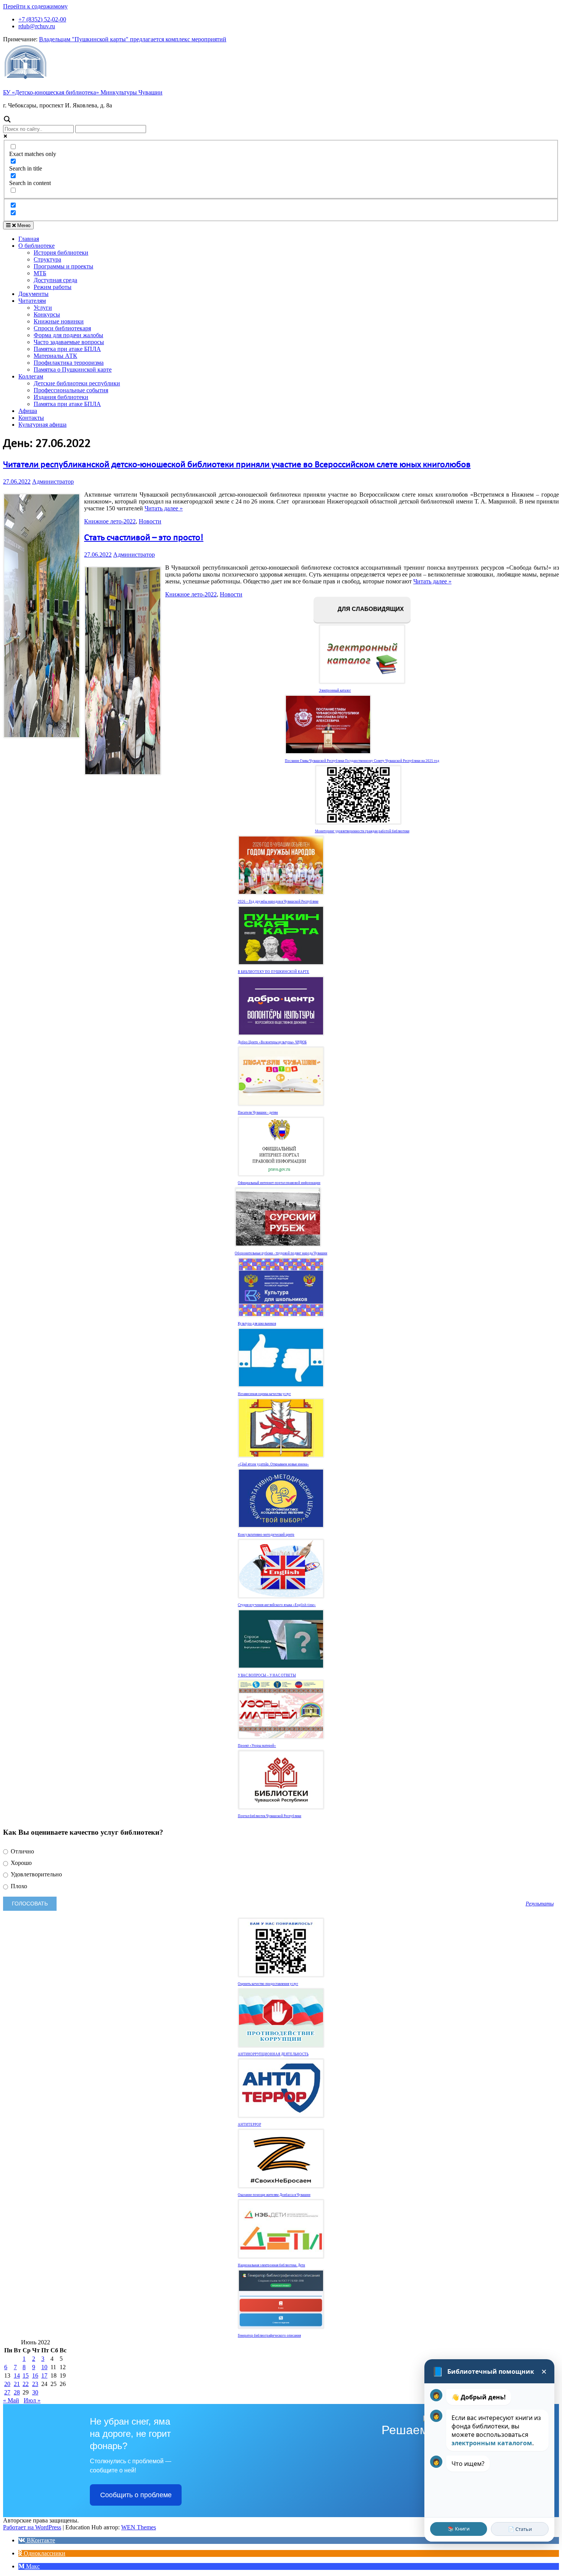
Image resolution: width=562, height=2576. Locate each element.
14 (17, 2375)
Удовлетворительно (36, 1874)
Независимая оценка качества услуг (264, 1394)
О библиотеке (37, 246)
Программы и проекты (63, 266)
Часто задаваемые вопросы (69, 342)
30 (35, 2392)
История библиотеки (61, 253)
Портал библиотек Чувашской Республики (270, 1816)
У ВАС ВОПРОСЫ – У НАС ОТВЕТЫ (267, 1675)
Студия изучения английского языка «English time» (277, 1605)
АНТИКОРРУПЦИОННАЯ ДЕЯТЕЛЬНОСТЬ (273, 2054)
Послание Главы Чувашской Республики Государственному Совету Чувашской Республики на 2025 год (362, 761)
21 (17, 2384)
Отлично (22, 1851)
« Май (11, 2400)
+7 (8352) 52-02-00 (42, 19)
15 (26, 2375)
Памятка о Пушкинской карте (73, 370)
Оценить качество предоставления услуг (268, 1984)
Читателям (32, 301)
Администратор (53, 482)
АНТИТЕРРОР (249, 2124)
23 (35, 2384)
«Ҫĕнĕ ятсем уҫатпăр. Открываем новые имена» (273, 1464)
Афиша (28, 411)
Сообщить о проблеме (136, 2495)
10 (44, 2367)
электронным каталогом (492, 2443)
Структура (47, 259)
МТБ (40, 273)
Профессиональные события (71, 390)
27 (7, 2392)
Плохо (18, 1886)
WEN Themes (139, 2527)
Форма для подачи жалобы (68, 335)
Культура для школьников (257, 1324)
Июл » (32, 2400)
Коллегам (31, 376)
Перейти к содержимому (35, 6)
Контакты (31, 418)
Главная (29, 239)
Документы (33, 294)
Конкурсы (47, 314)
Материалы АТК (55, 356)
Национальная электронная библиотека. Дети (271, 2265)
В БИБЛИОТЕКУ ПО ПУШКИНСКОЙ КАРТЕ (274, 972)
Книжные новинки (59, 321)
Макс (32, 2566)
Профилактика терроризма (69, 363)
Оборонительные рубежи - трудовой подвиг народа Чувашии (281, 1253)
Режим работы (53, 287)
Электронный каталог (335, 690)
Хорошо (20, 1863)
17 (44, 2375)
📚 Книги (459, 2529)
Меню (23, 225)
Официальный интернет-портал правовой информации (279, 1183)
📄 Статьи (520, 2529)
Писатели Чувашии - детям (258, 1113)
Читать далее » (164, 508)
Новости (150, 521)
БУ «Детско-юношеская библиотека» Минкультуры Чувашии (83, 92)
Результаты (540, 1904)
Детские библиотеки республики (77, 383)
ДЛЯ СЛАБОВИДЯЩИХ (370, 609)
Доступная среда (55, 280)
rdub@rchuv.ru (37, 26)
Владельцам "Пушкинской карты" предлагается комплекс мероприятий (133, 39)
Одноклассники (44, 2553)
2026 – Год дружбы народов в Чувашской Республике (278, 901)
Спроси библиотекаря (62, 328)
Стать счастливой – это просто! (144, 538)
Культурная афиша (42, 425)
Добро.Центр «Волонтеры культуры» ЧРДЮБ (272, 1042)
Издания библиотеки (61, 397)
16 (35, 2375)
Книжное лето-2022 (110, 521)
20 (7, 2384)
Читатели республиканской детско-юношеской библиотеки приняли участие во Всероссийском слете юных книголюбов (237, 465)
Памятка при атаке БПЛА (67, 349)
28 (17, 2392)
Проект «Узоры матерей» (257, 1746)
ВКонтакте (40, 2540)
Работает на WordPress (32, 2527)
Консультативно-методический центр (266, 1535)
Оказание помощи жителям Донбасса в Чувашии (274, 2195)
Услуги (43, 308)
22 (26, 2384)
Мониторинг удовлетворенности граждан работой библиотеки (362, 831)
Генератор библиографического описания (269, 2336)
